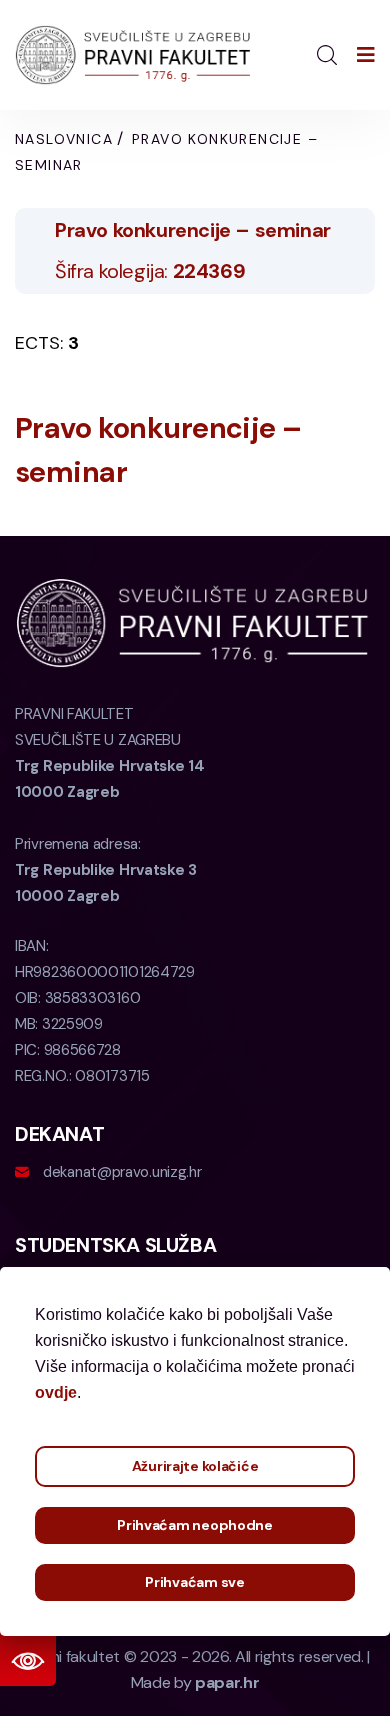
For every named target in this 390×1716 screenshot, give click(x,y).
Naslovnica (64, 139)
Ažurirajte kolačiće (195, 1466)
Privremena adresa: (106, 870)
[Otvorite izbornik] (366, 55)
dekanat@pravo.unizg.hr (122, 1172)
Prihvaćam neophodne (195, 1525)
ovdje (56, 1392)
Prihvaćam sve (194, 1582)
